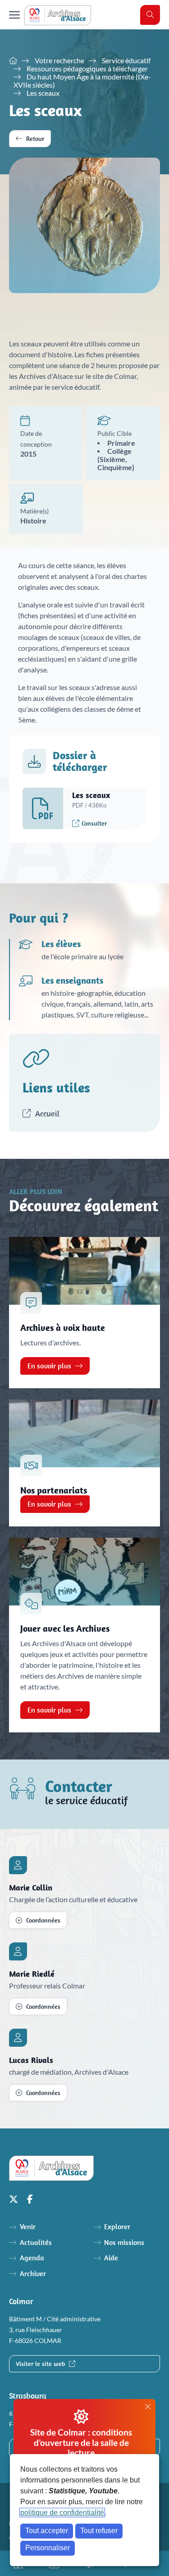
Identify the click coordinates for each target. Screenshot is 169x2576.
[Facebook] (30, 2199)
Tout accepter (47, 2531)
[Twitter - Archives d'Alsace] (14, 2199)
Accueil (46, 1113)
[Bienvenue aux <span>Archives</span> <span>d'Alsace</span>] (13, 61)
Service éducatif (126, 61)
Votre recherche (59, 61)
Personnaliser (48, 2548)
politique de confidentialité (62, 2513)
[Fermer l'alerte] (148, 2407)
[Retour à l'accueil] (58, 15)
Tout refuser (99, 2531)
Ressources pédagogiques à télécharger (87, 69)
